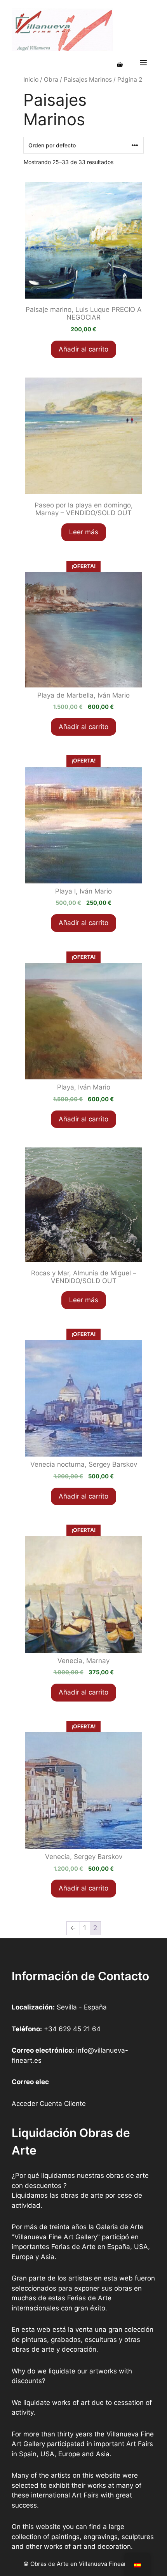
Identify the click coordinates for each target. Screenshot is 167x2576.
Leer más (84, 532)
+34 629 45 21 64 (72, 2029)
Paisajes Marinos (88, 80)
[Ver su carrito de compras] (120, 65)
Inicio (31, 80)
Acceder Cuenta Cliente (49, 2104)
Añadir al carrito (83, 349)
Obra (51, 80)
